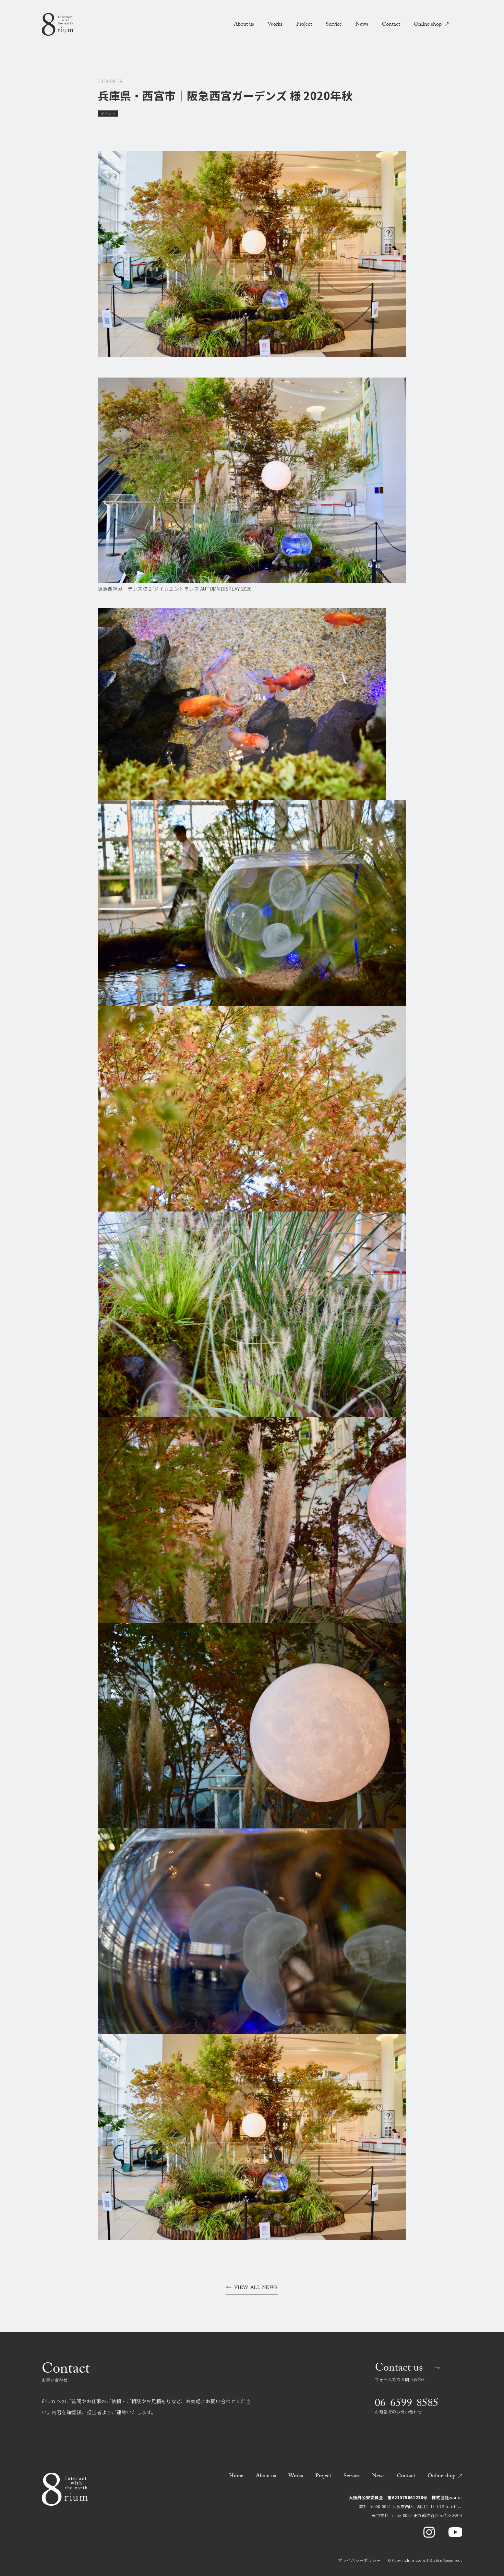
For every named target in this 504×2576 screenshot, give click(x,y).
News (362, 25)
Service (334, 25)
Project (304, 25)
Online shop (428, 25)
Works (275, 25)
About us (244, 25)
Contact (391, 25)
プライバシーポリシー (359, 2560)
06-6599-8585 (407, 2404)
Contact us (399, 2369)
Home (236, 2476)
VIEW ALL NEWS (256, 2289)
